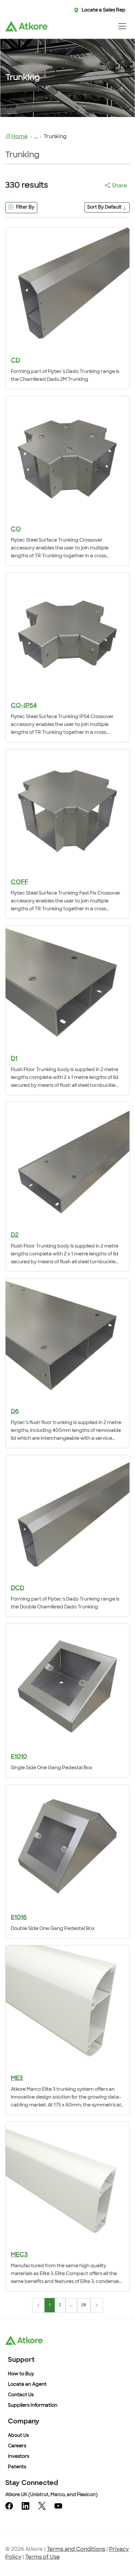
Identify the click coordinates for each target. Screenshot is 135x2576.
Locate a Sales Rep (104, 10)
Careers (17, 2446)
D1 (14, 1059)
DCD (18, 1588)
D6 (15, 1412)
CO (16, 529)
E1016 (19, 1918)
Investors (19, 2457)
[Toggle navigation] (122, 26)
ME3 (17, 2079)
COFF (19, 882)
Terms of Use (43, 2557)
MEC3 (19, 2255)
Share (119, 186)
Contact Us (21, 2395)
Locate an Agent (27, 2385)
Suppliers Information (33, 2406)
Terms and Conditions (76, 2549)
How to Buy (21, 2374)
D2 (15, 1235)
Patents (17, 2467)
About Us (18, 2436)
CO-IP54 (24, 706)
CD (15, 361)
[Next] (97, 2305)
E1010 (19, 1757)
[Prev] (38, 2305)
